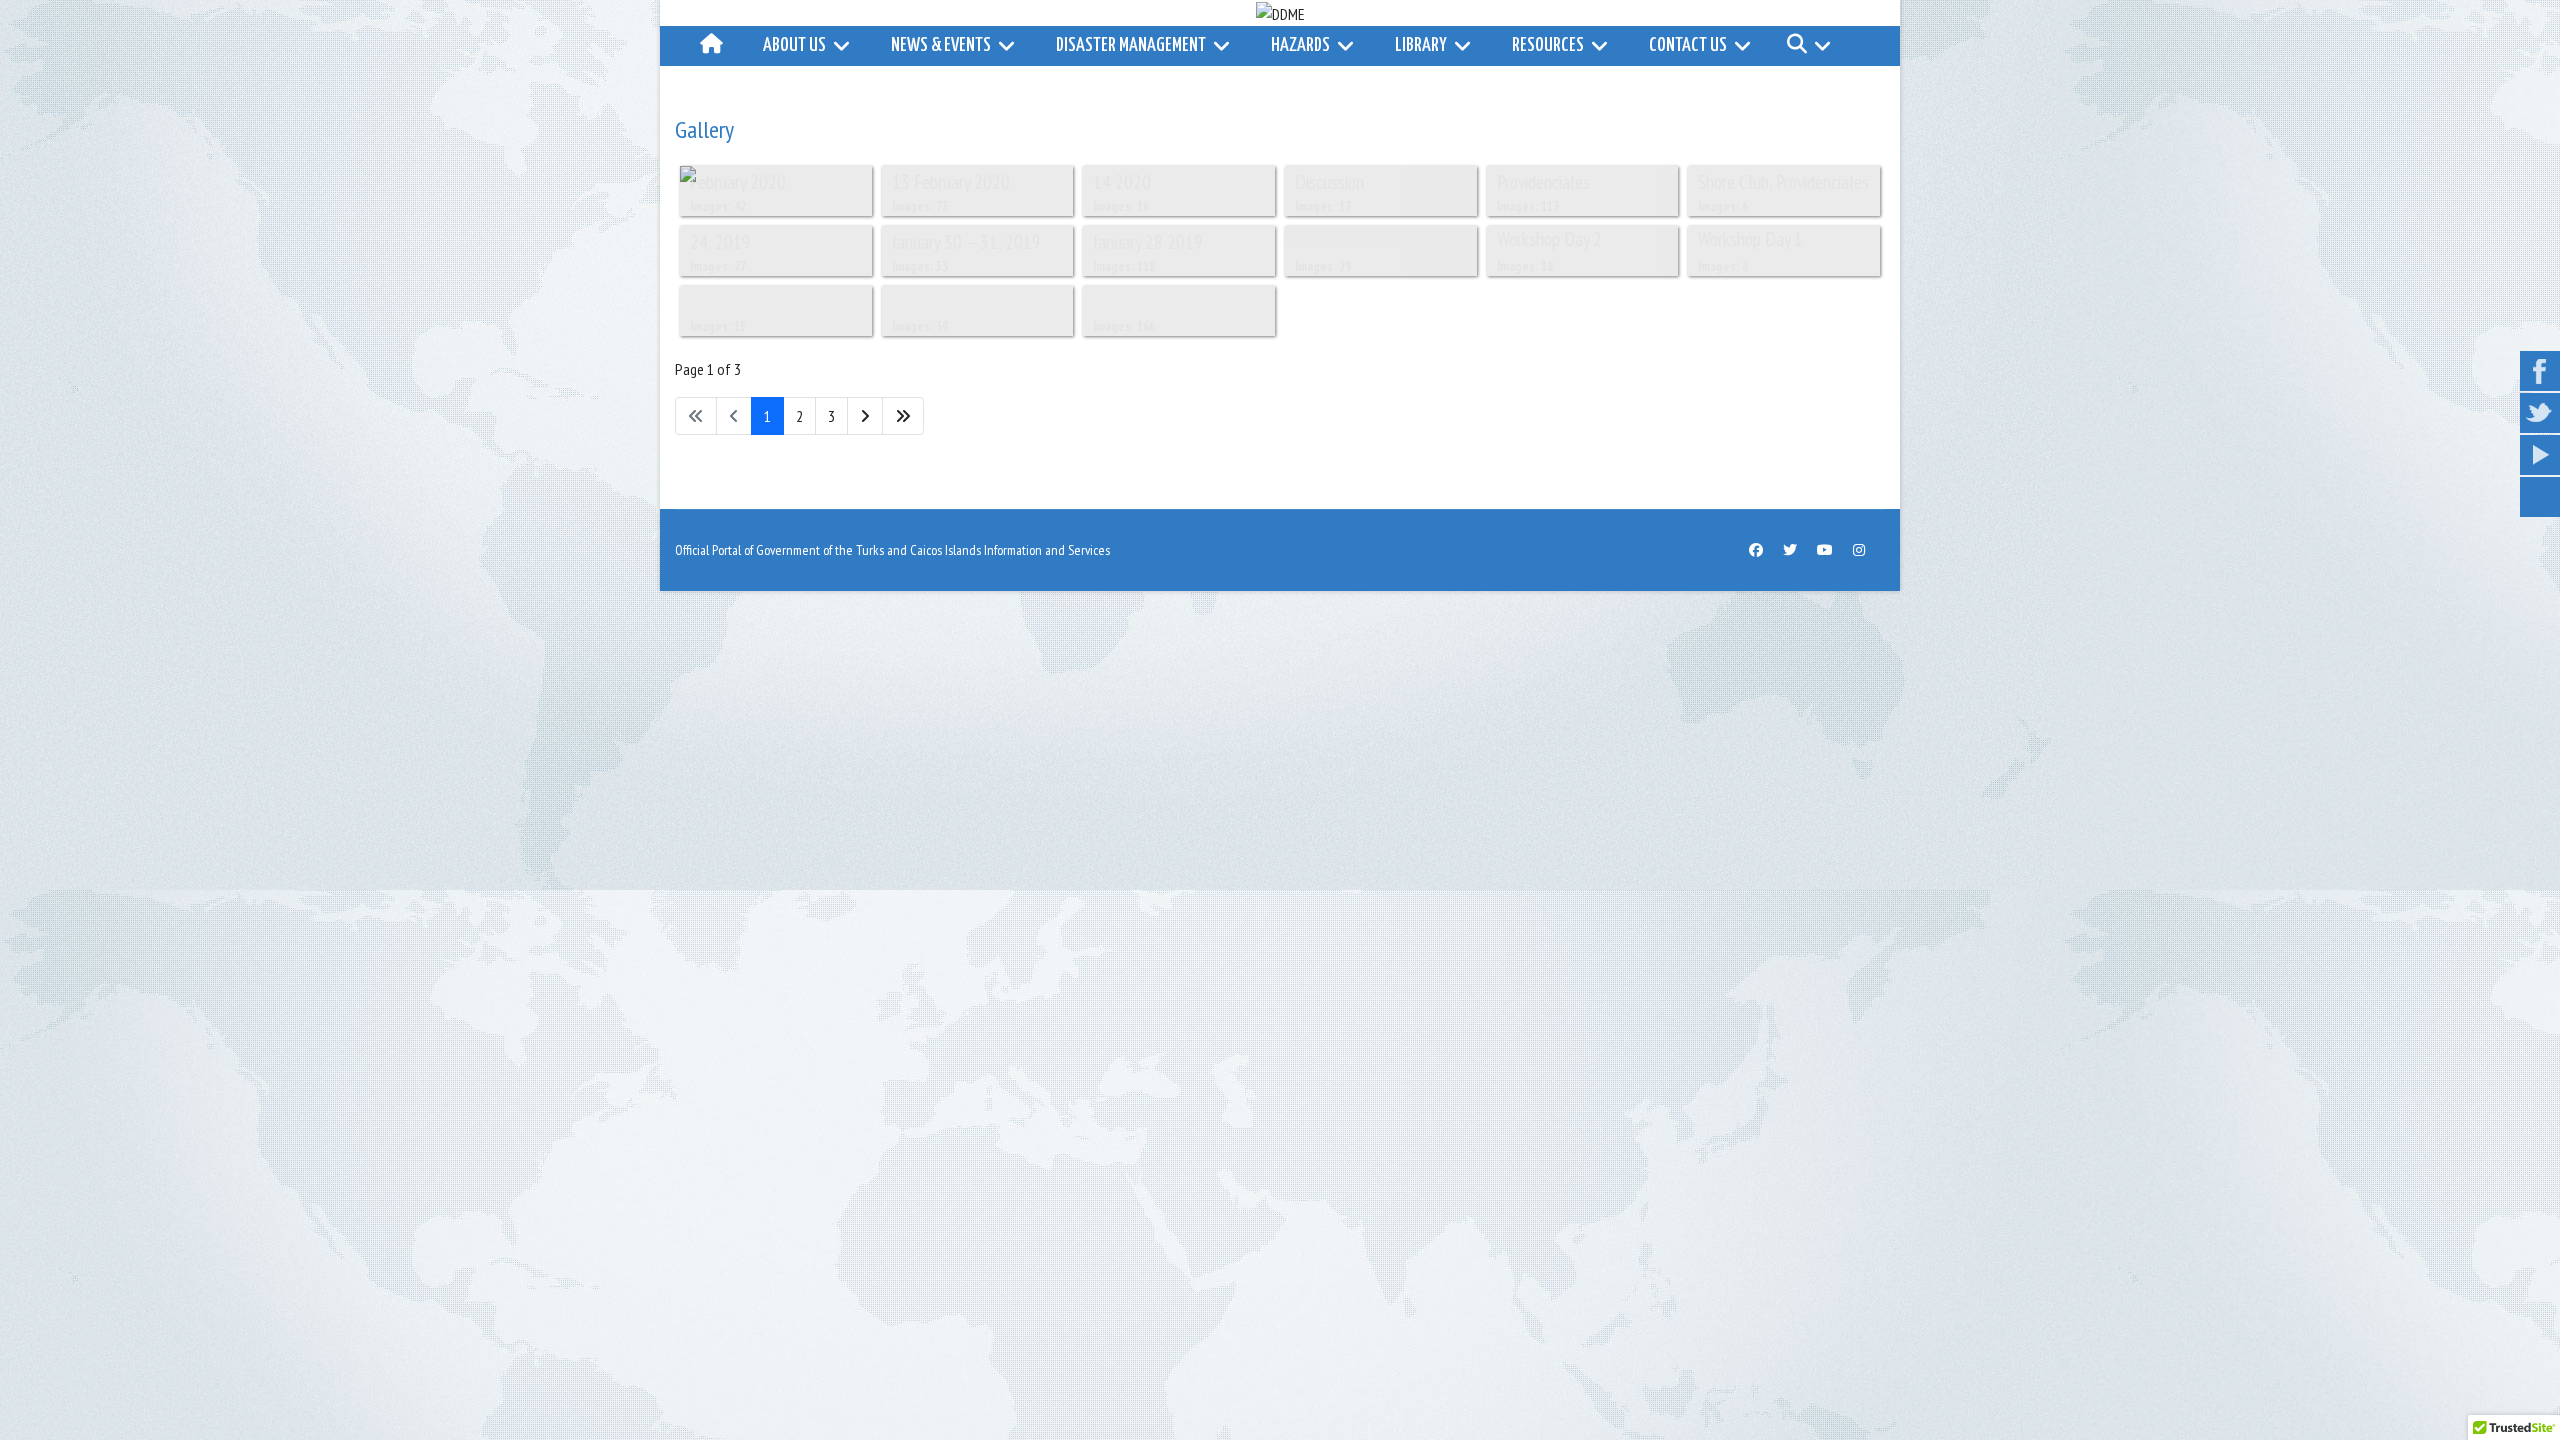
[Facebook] (1756, 550)
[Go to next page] (865, 416)
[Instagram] (1859, 550)
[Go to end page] (903, 416)
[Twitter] (1790, 550)
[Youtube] (1825, 550)
